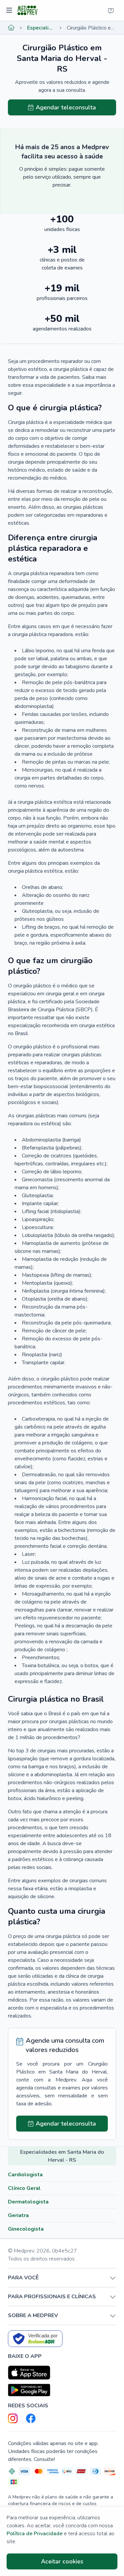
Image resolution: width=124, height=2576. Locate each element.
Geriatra (18, 2215)
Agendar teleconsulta (66, 107)
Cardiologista (25, 2175)
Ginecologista (26, 2229)
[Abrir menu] (10, 11)
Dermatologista (28, 2202)
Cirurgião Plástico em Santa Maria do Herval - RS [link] (91, 28)
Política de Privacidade (35, 2534)
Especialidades (41, 28)
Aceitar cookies (62, 2561)
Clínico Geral (24, 2188)
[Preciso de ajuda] (111, 11)
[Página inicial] (11, 28)
